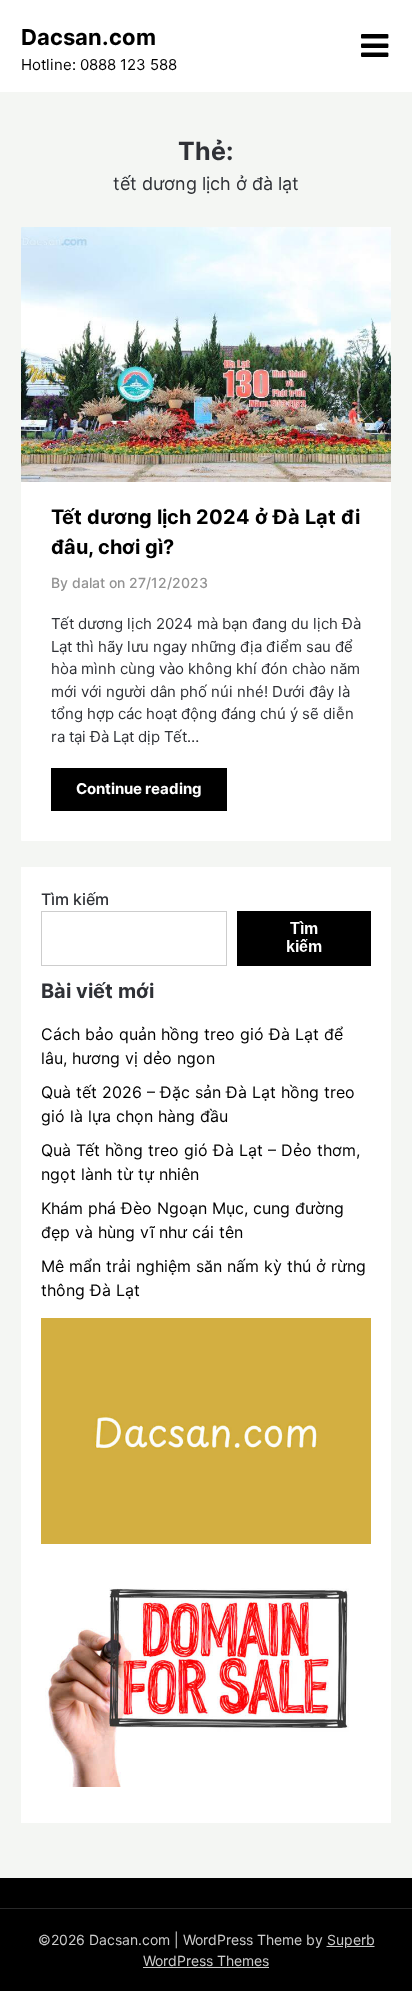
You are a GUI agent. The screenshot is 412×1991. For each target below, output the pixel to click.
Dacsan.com (88, 37)
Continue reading (139, 788)
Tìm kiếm (75, 899)
